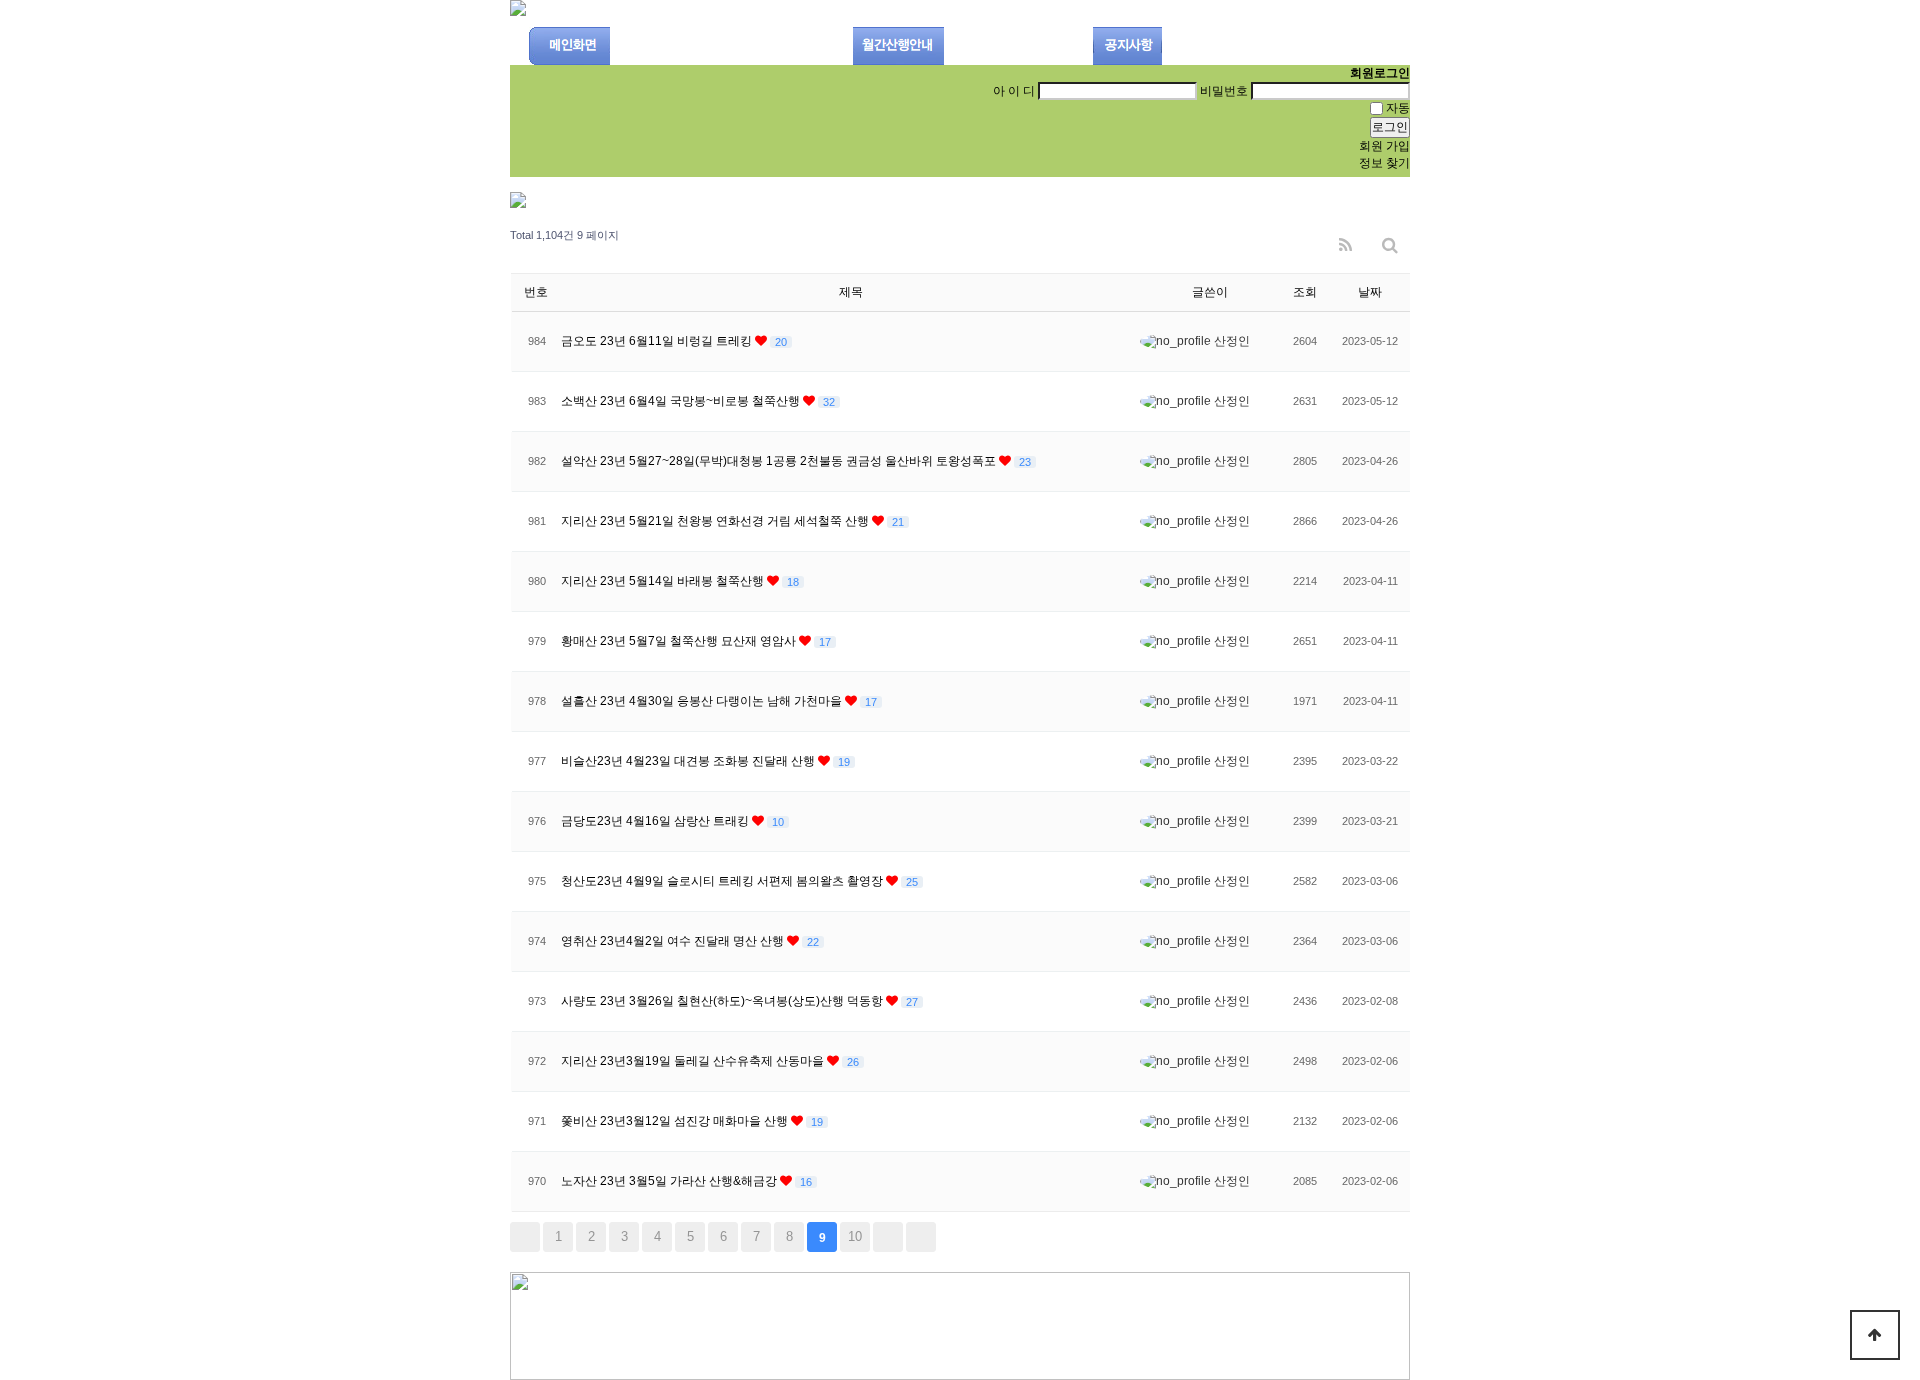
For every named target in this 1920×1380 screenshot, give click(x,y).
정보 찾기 (1384, 163)
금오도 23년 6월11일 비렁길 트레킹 (658, 341)
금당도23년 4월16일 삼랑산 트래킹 (656, 821)
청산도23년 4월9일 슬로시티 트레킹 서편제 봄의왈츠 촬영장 (723, 881)
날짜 (1370, 292)
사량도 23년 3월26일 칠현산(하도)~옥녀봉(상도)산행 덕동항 (723, 1001)
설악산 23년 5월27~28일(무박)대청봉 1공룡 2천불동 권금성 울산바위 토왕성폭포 (780, 461)
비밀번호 (1224, 91)
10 (855, 1236)
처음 (525, 1237)
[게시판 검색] (1390, 240)
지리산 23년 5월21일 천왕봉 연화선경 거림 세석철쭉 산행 (716, 521)
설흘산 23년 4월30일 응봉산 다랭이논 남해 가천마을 (703, 701)
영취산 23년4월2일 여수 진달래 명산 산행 (674, 941)
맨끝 (921, 1237)
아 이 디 (1014, 91)
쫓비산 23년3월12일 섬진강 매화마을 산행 (676, 1121)
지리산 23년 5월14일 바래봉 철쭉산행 (664, 581)
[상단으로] (1875, 1335)
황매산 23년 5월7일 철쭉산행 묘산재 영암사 (680, 641)
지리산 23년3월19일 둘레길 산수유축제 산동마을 (694, 1061)
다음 (888, 1237)
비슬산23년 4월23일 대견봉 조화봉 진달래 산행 (689, 761)
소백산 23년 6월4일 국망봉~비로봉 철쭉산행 (682, 401)
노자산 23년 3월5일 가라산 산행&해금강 (670, 1181)
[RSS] (1345, 240)
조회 (1305, 292)
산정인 (1230, 341)
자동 (1398, 108)
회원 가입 (1384, 146)
